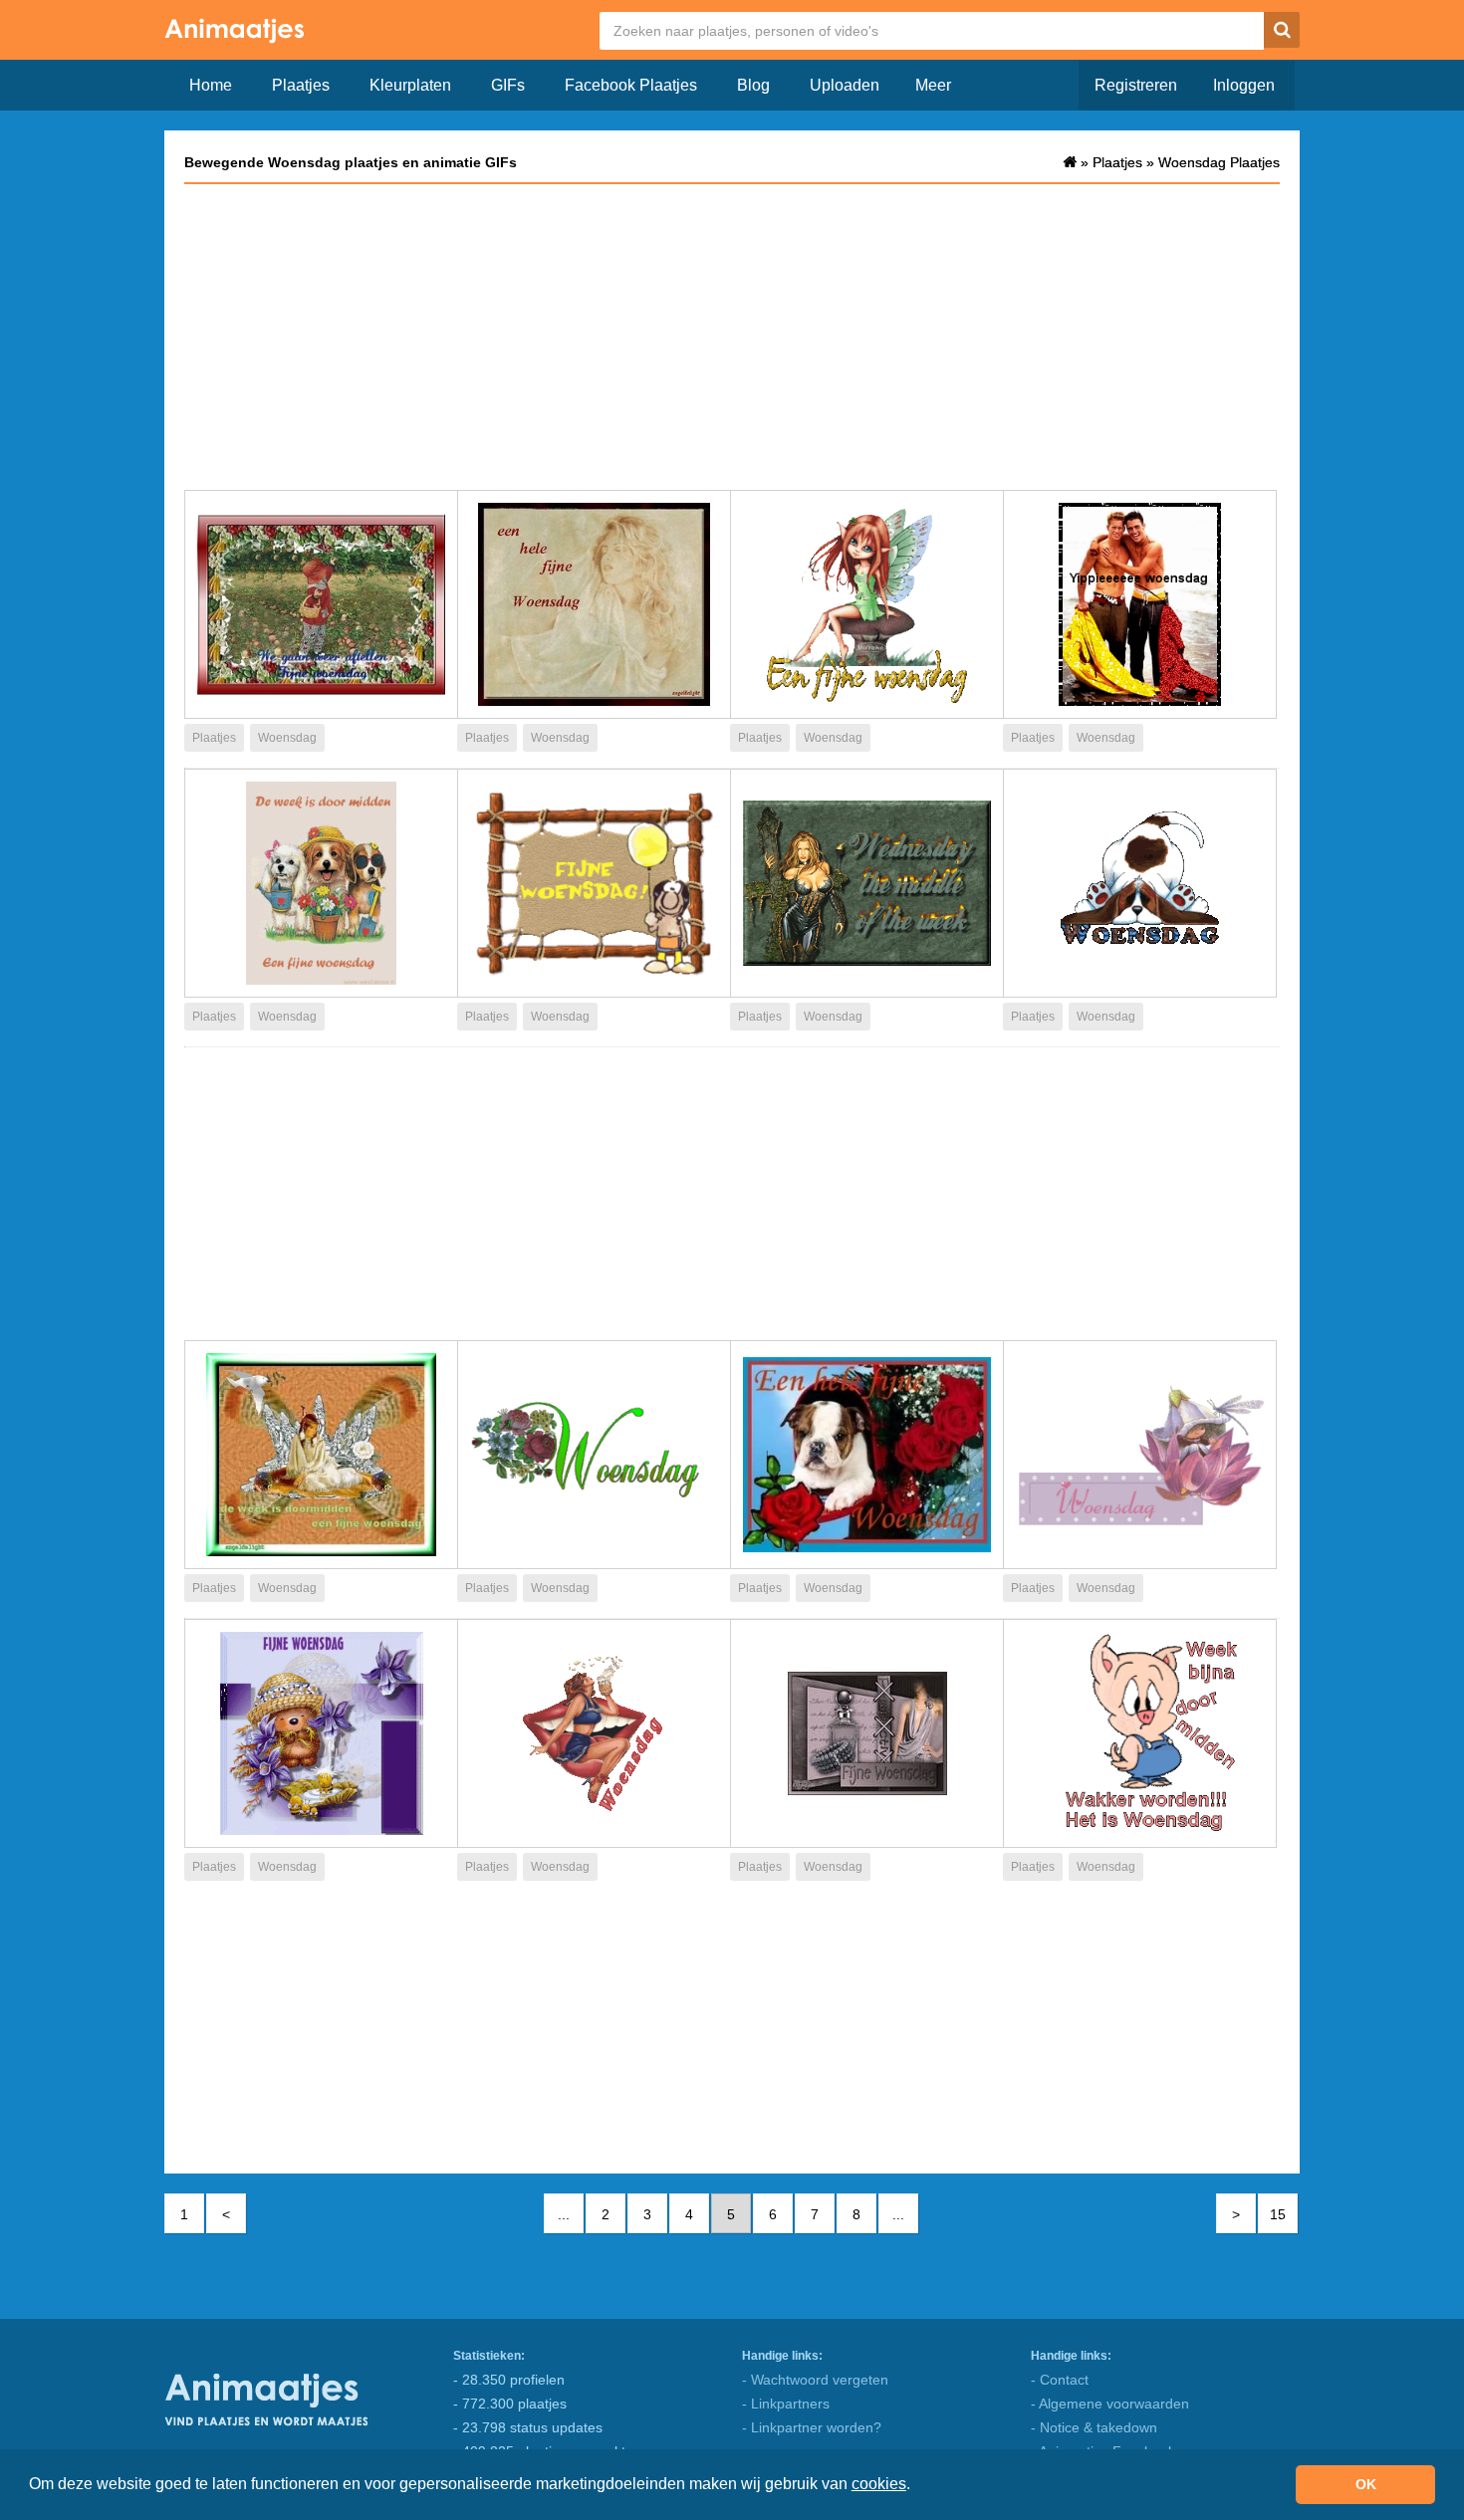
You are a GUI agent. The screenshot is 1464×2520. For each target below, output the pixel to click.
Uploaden (845, 85)
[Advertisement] (732, 336)
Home (211, 85)
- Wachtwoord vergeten (815, 2380)
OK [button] (1366, 2484)
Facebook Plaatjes (631, 85)
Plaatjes (301, 85)
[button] (917, 2486)
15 (1278, 2214)
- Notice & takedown (1094, 2427)
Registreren (1136, 85)
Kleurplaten (410, 85)
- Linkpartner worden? (812, 2427)
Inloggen (1244, 85)
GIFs (508, 85)
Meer (933, 85)
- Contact (1060, 2380)
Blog (753, 85)
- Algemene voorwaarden (1110, 2404)
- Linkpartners (786, 2404)
